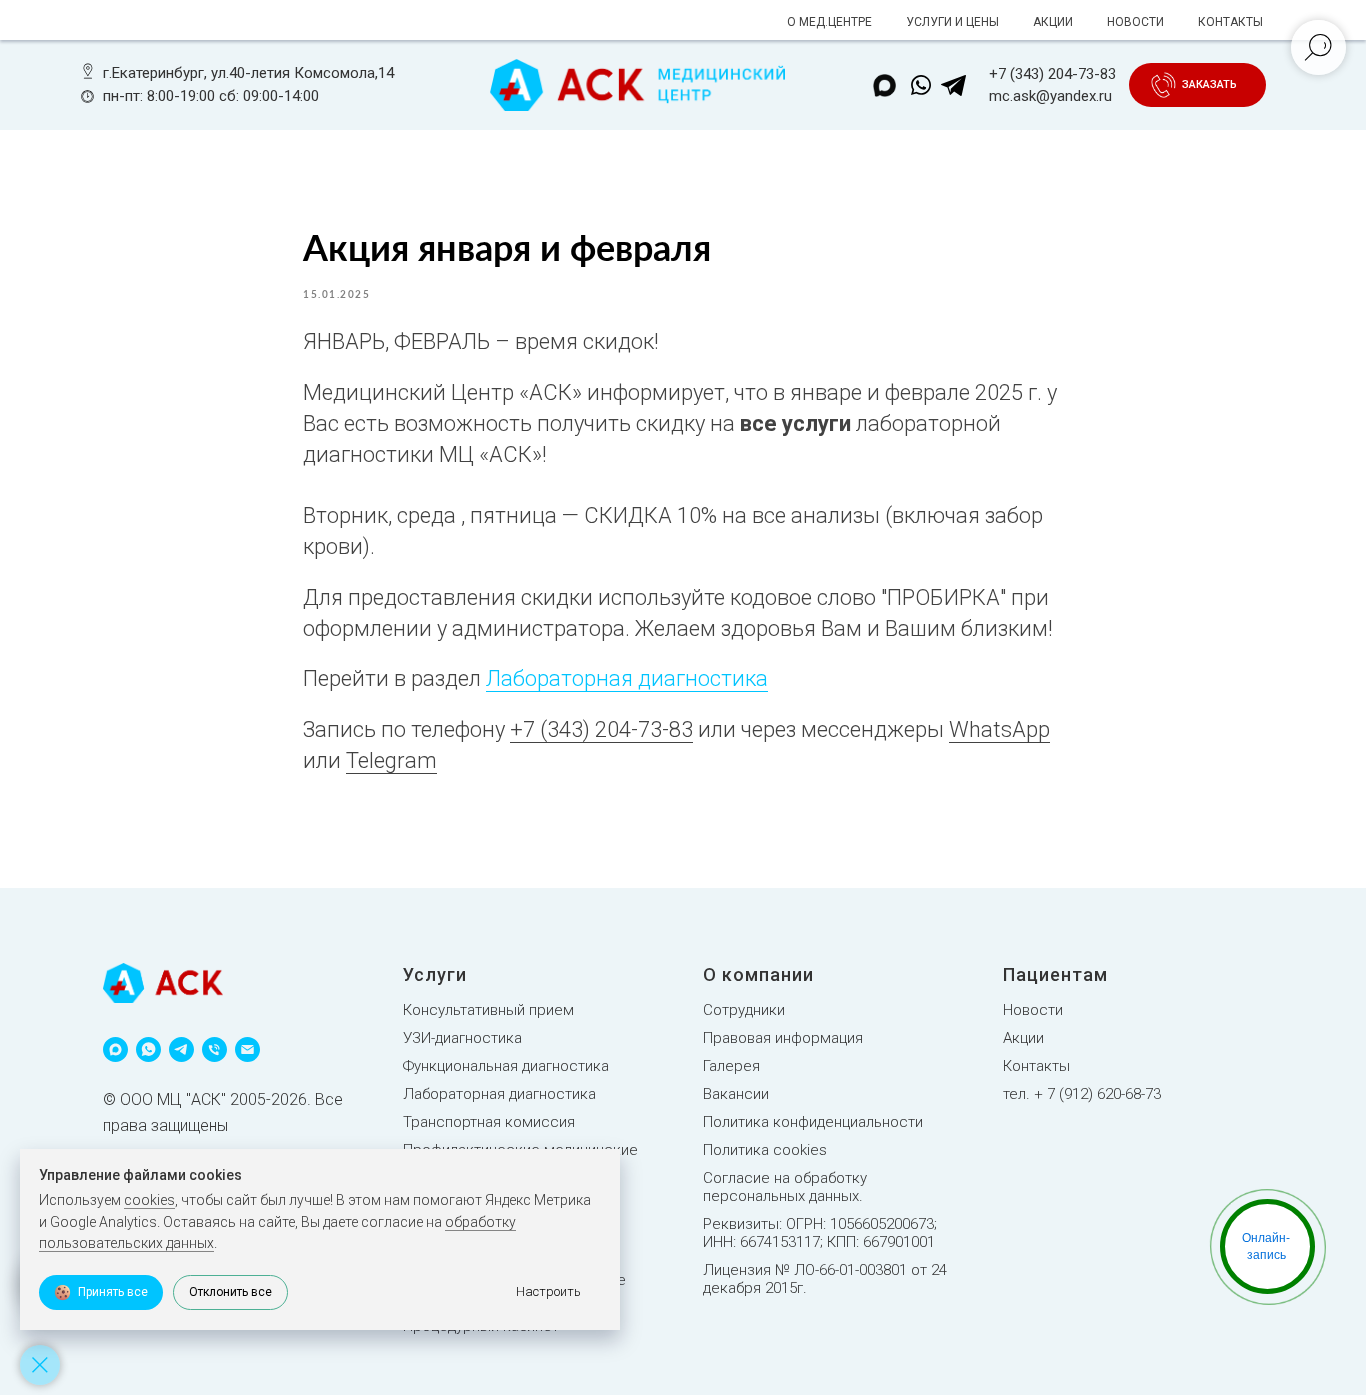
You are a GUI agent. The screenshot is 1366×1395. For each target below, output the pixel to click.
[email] (247, 1049)
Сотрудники (744, 1010)
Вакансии (736, 1094)
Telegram (391, 760)
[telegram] (181, 1049)
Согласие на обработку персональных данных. (785, 1187)
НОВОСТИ (1135, 22)
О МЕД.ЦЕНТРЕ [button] (829, 22)
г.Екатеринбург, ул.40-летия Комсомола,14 (248, 73)
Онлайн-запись (1266, 1246)
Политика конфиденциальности (813, 1122)
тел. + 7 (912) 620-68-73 (1082, 1094)
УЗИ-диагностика (462, 1038)
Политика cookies (765, 1150)
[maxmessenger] (115, 1049)
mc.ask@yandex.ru (1050, 96)
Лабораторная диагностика (627, 678)
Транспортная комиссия (489, 1122)
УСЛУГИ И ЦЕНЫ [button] (952, 22)
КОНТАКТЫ (1230, 22)
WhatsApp (999, 729)
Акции (1023, 1038)
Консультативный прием (488, 1010)
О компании (758, 974)
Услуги (435, 974)
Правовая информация (783, 1038)
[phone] (214, 1049)
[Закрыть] (40, 1365)
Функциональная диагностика (506, 1066)
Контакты (1036, 1066)
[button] (1209, 85)
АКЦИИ (1053, 22)
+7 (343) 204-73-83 (1052, 74)
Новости (1033, 1010)
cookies (149, 1200)
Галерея (731, 1066)
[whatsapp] (148, 1049)
